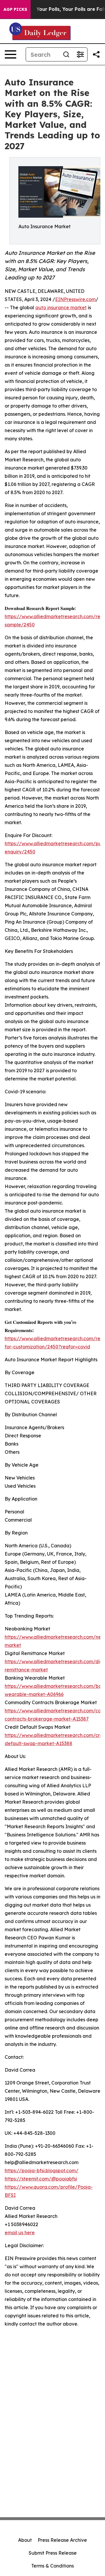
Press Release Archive (62, 2540)
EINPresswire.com (75, 299)
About (25, 2540)
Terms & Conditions (52, 2566)
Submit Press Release (53, 2553)
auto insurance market (61, 307)
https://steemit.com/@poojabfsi (41, 2179)
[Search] (66, 54)
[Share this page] (96, 54)
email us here (20, 2233)
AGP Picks (15, 9)
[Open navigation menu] (10, 54)
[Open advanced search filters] (80, 54)
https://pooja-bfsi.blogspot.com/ (42, 2171)
